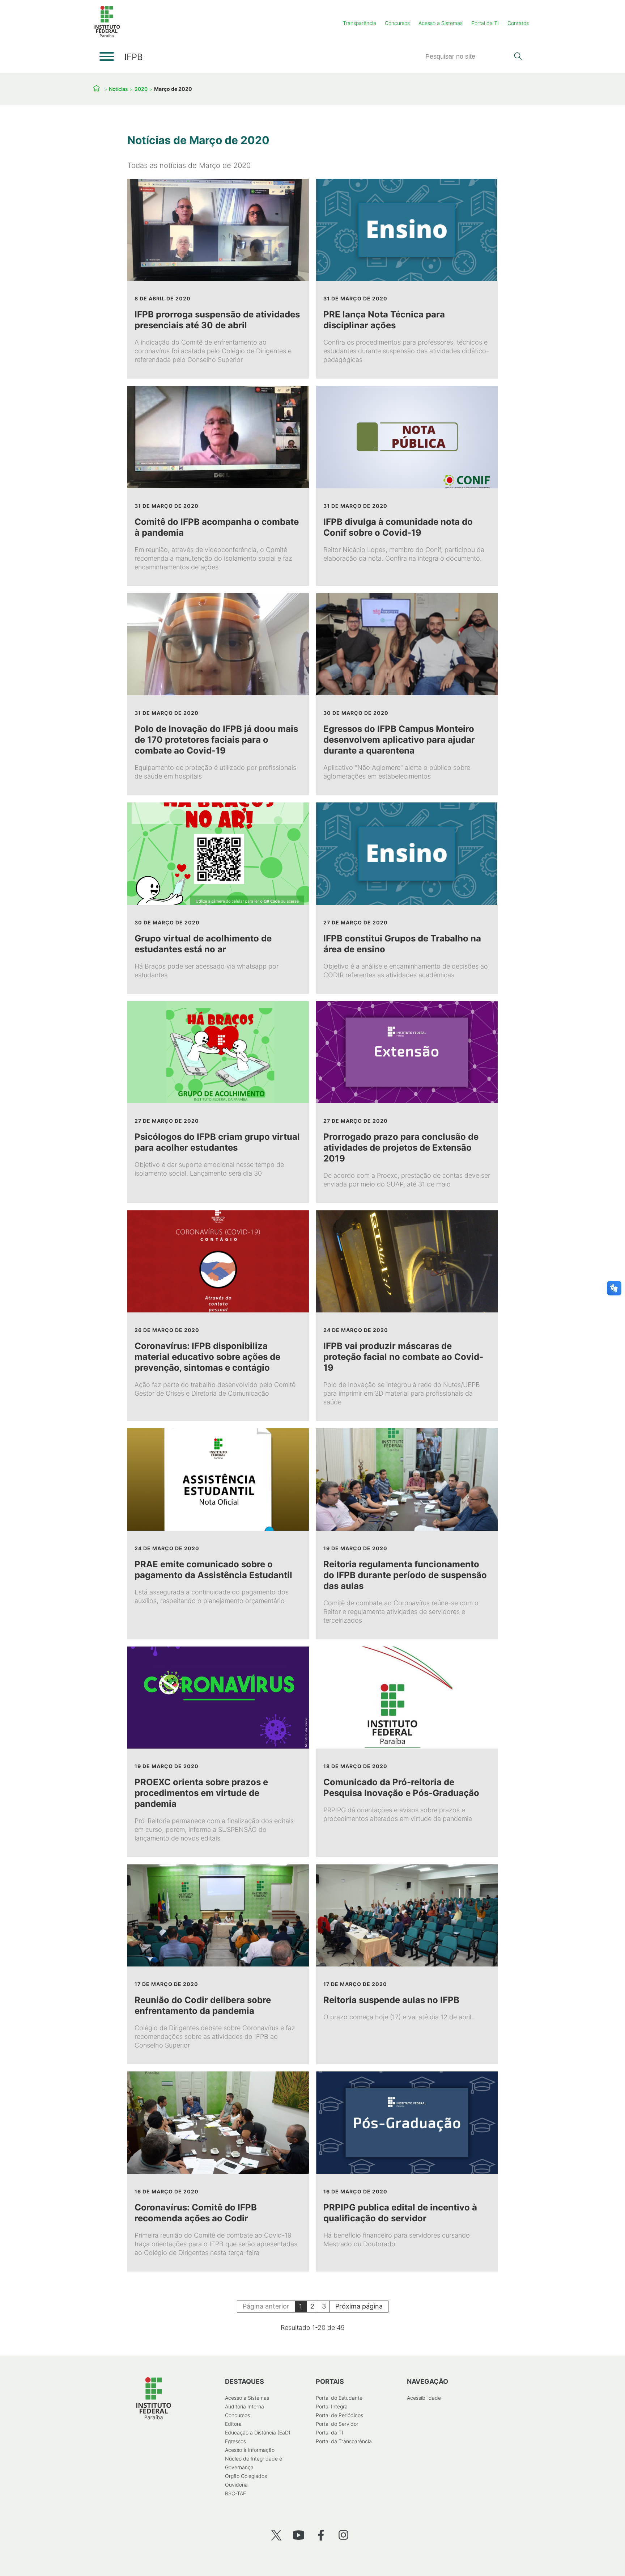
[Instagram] (343, 2535)
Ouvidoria (236, 2485)
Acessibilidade (424, 2398)
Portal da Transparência (344, 2441)
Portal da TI (485, 23)
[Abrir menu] (107, 56)
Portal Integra (332, 2406)
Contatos (518, 23)
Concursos (397, 23)
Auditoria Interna (245, 2406)
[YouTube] (299, 2535)
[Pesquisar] (518, 57)
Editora (233, 2424)
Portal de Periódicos (339, 2415)
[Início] (107, 36)
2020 (141, 89)
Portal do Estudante (339, 2398)
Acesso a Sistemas (441, 23)
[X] (276, 2535)
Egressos (235, 2441)
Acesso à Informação (250, 2450)
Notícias (118, 89)
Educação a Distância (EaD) (258, 2432)
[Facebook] (321, 2535)
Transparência (360, 23)
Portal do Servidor (337, 2424)
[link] (218, 279)
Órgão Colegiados (246, 2476)
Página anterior (266, 2306)
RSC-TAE (235, 2493)
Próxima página (359, 2306)
